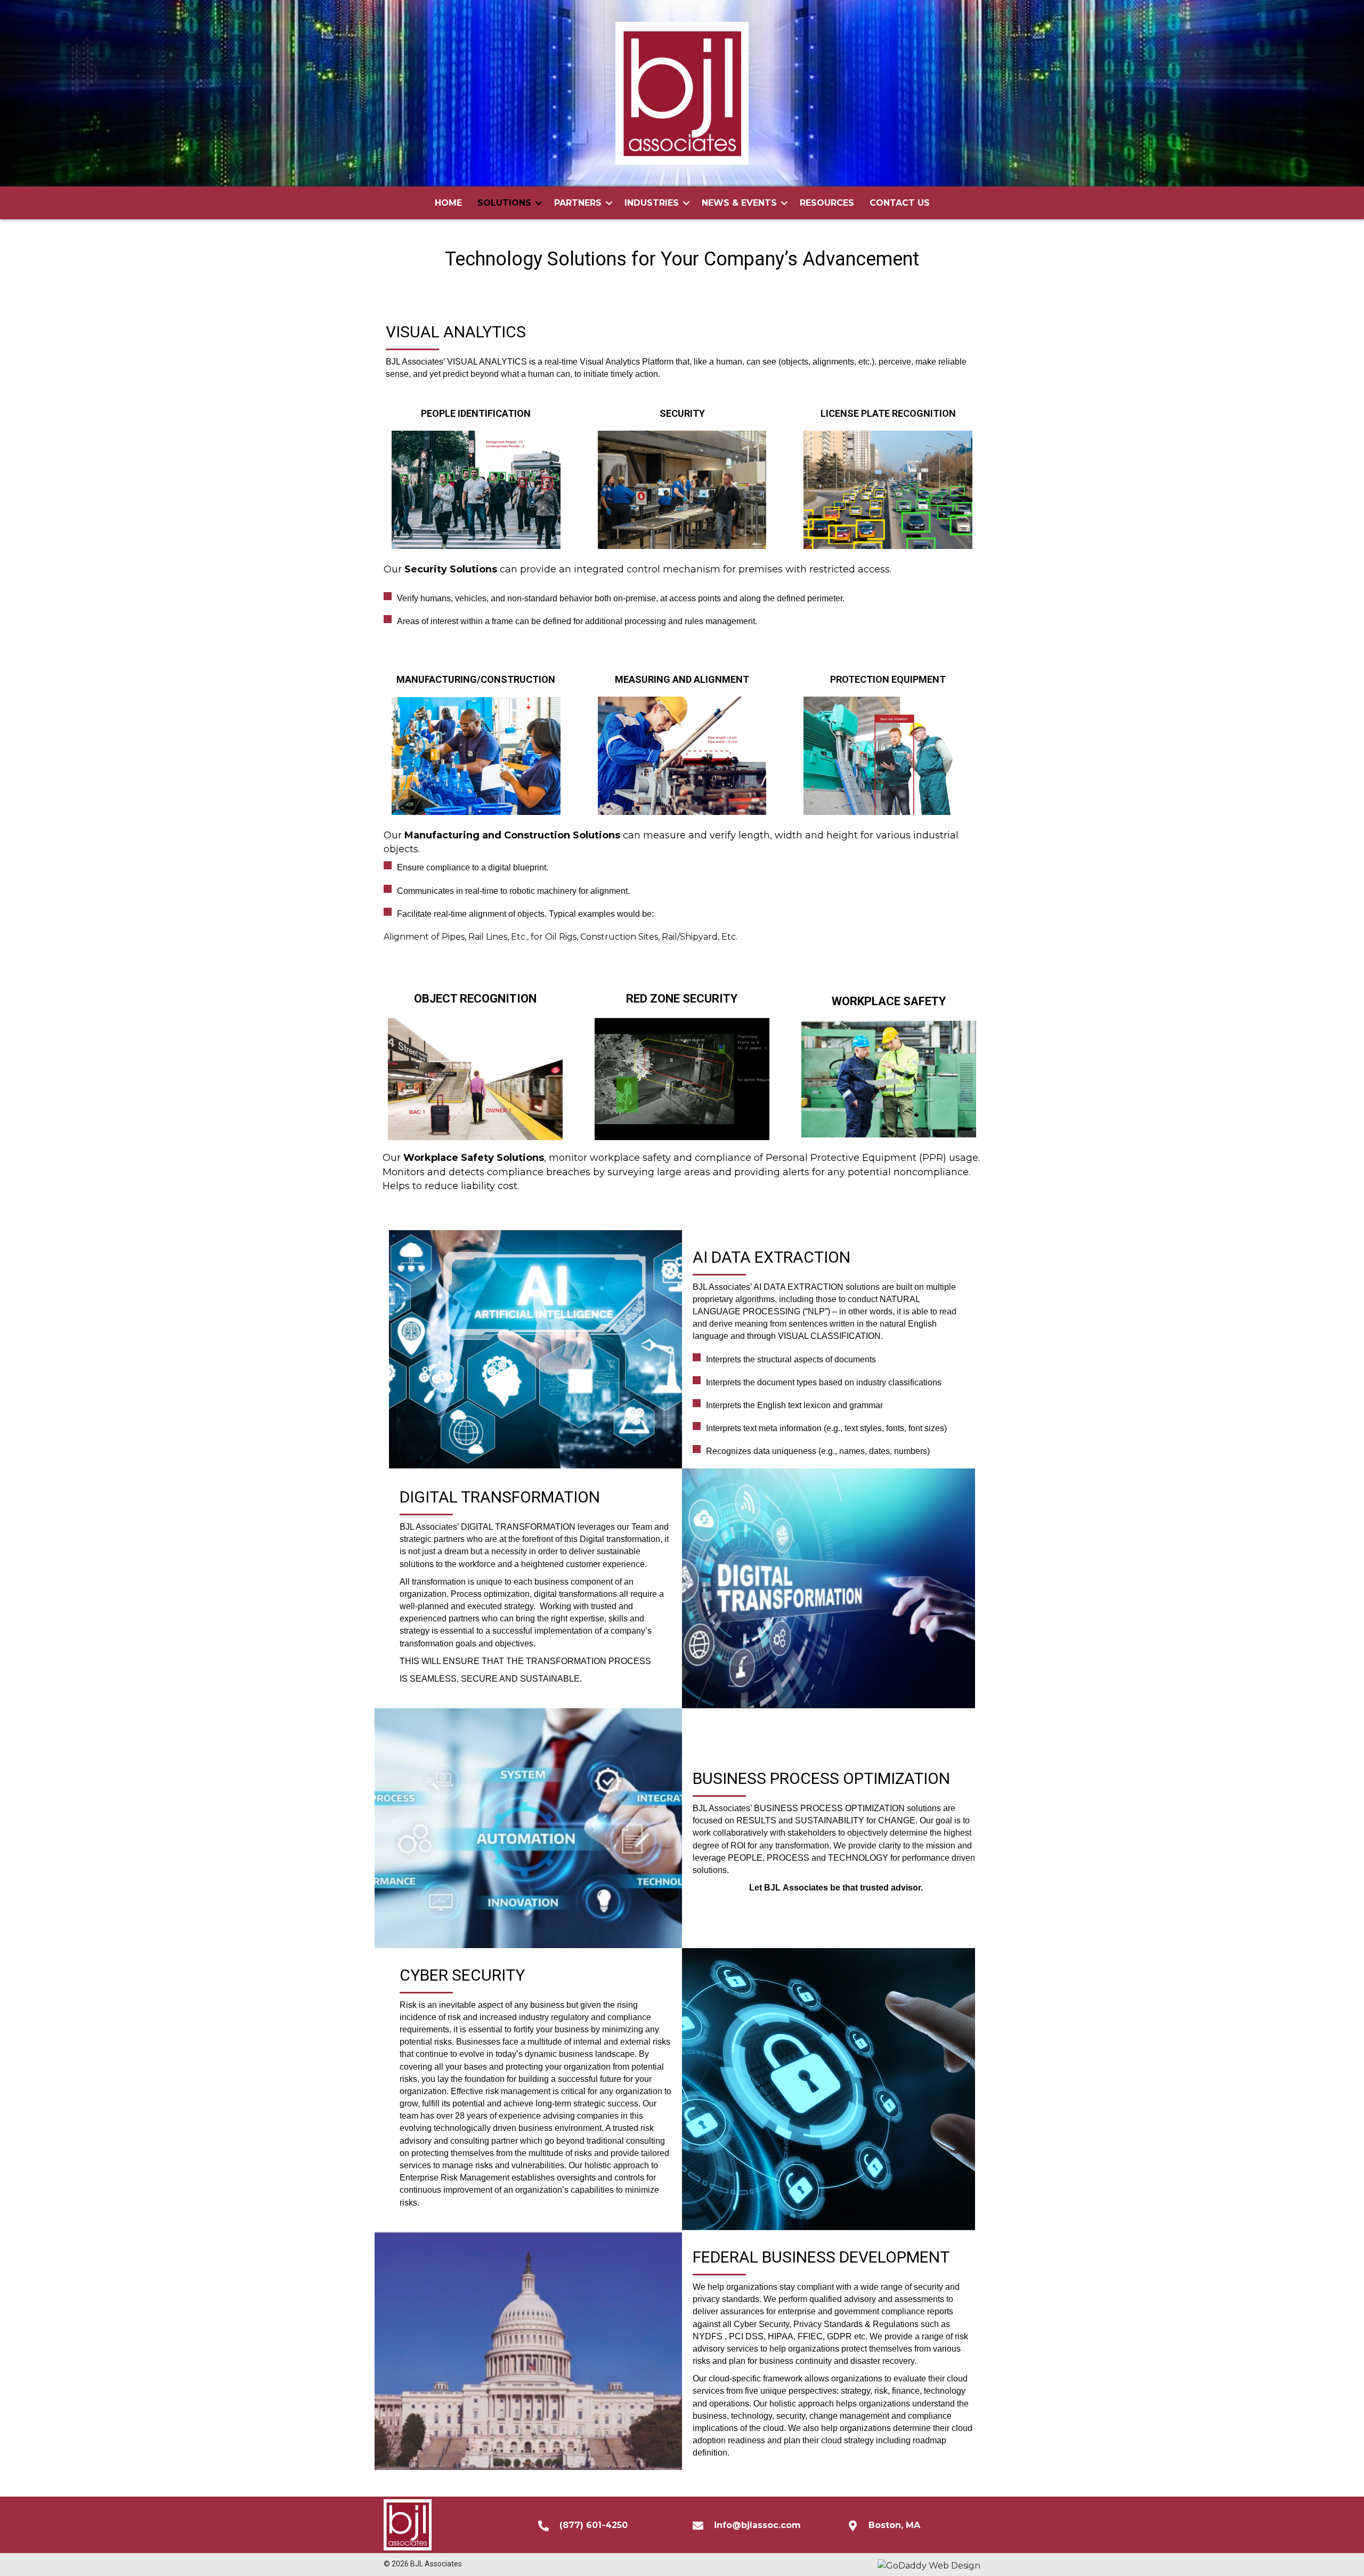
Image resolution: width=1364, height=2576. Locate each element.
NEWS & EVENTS (739, 203)
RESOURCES (827, 203)
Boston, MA (894, 2525)
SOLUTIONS (504, 203)
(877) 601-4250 (594, 2525)
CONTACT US (900, 203)
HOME (448, 203)
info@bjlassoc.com (757, 2525)
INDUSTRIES (652, 203)
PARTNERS (578, 203)
